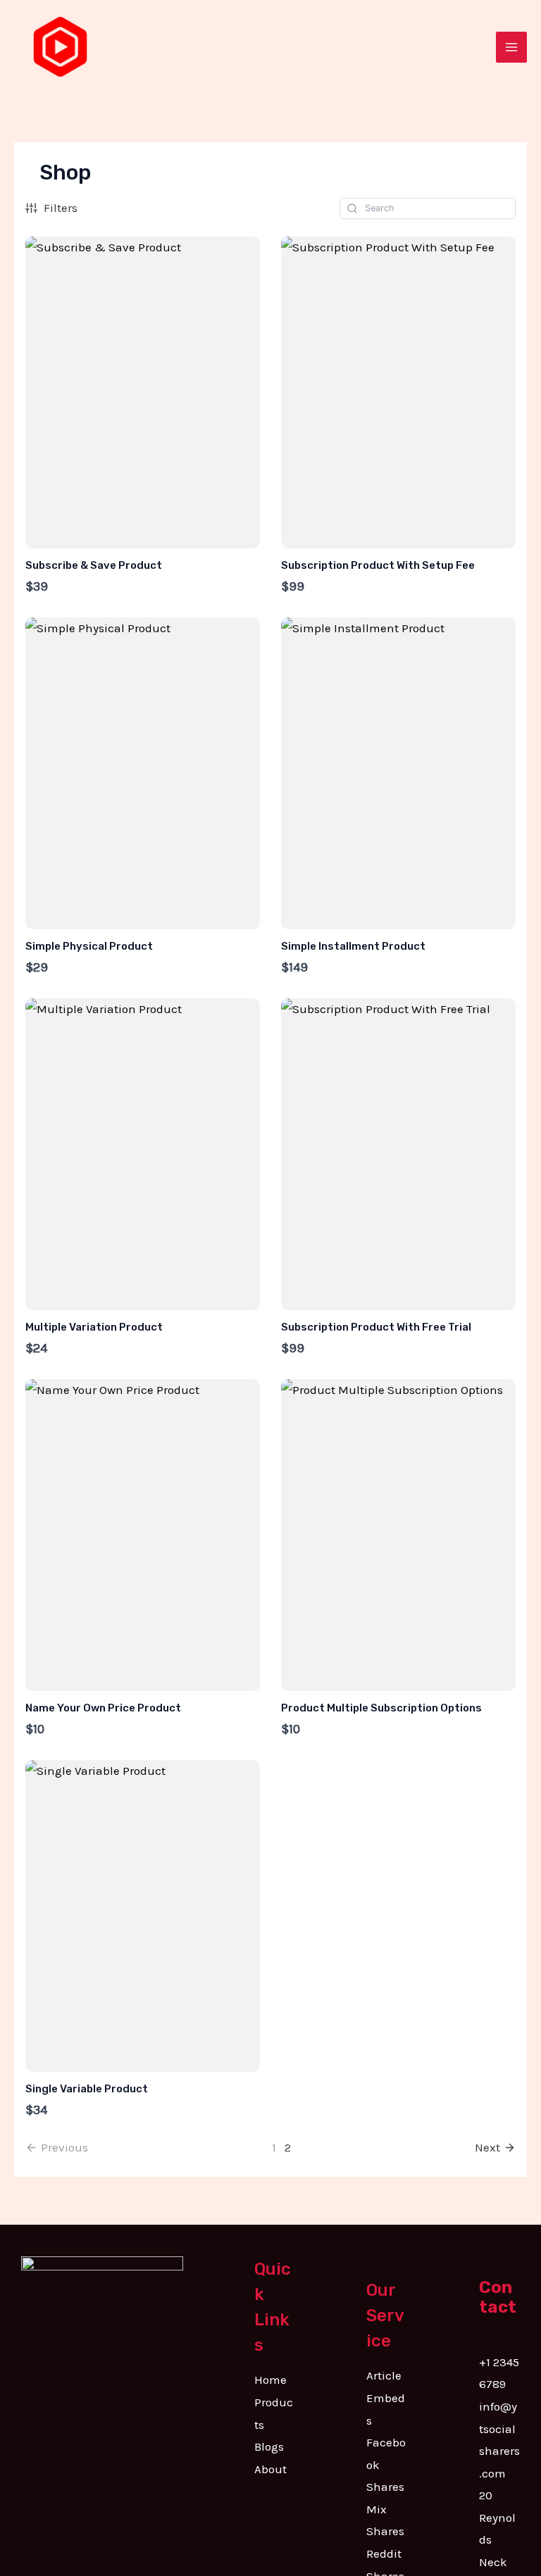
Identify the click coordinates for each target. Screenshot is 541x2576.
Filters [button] (61, 208)
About (270, 2469)
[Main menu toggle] (511, 47)
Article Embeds (386, 2398)
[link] (495, 2148)
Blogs (269, 2446)
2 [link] (288, 2147)
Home (270, 2380)
